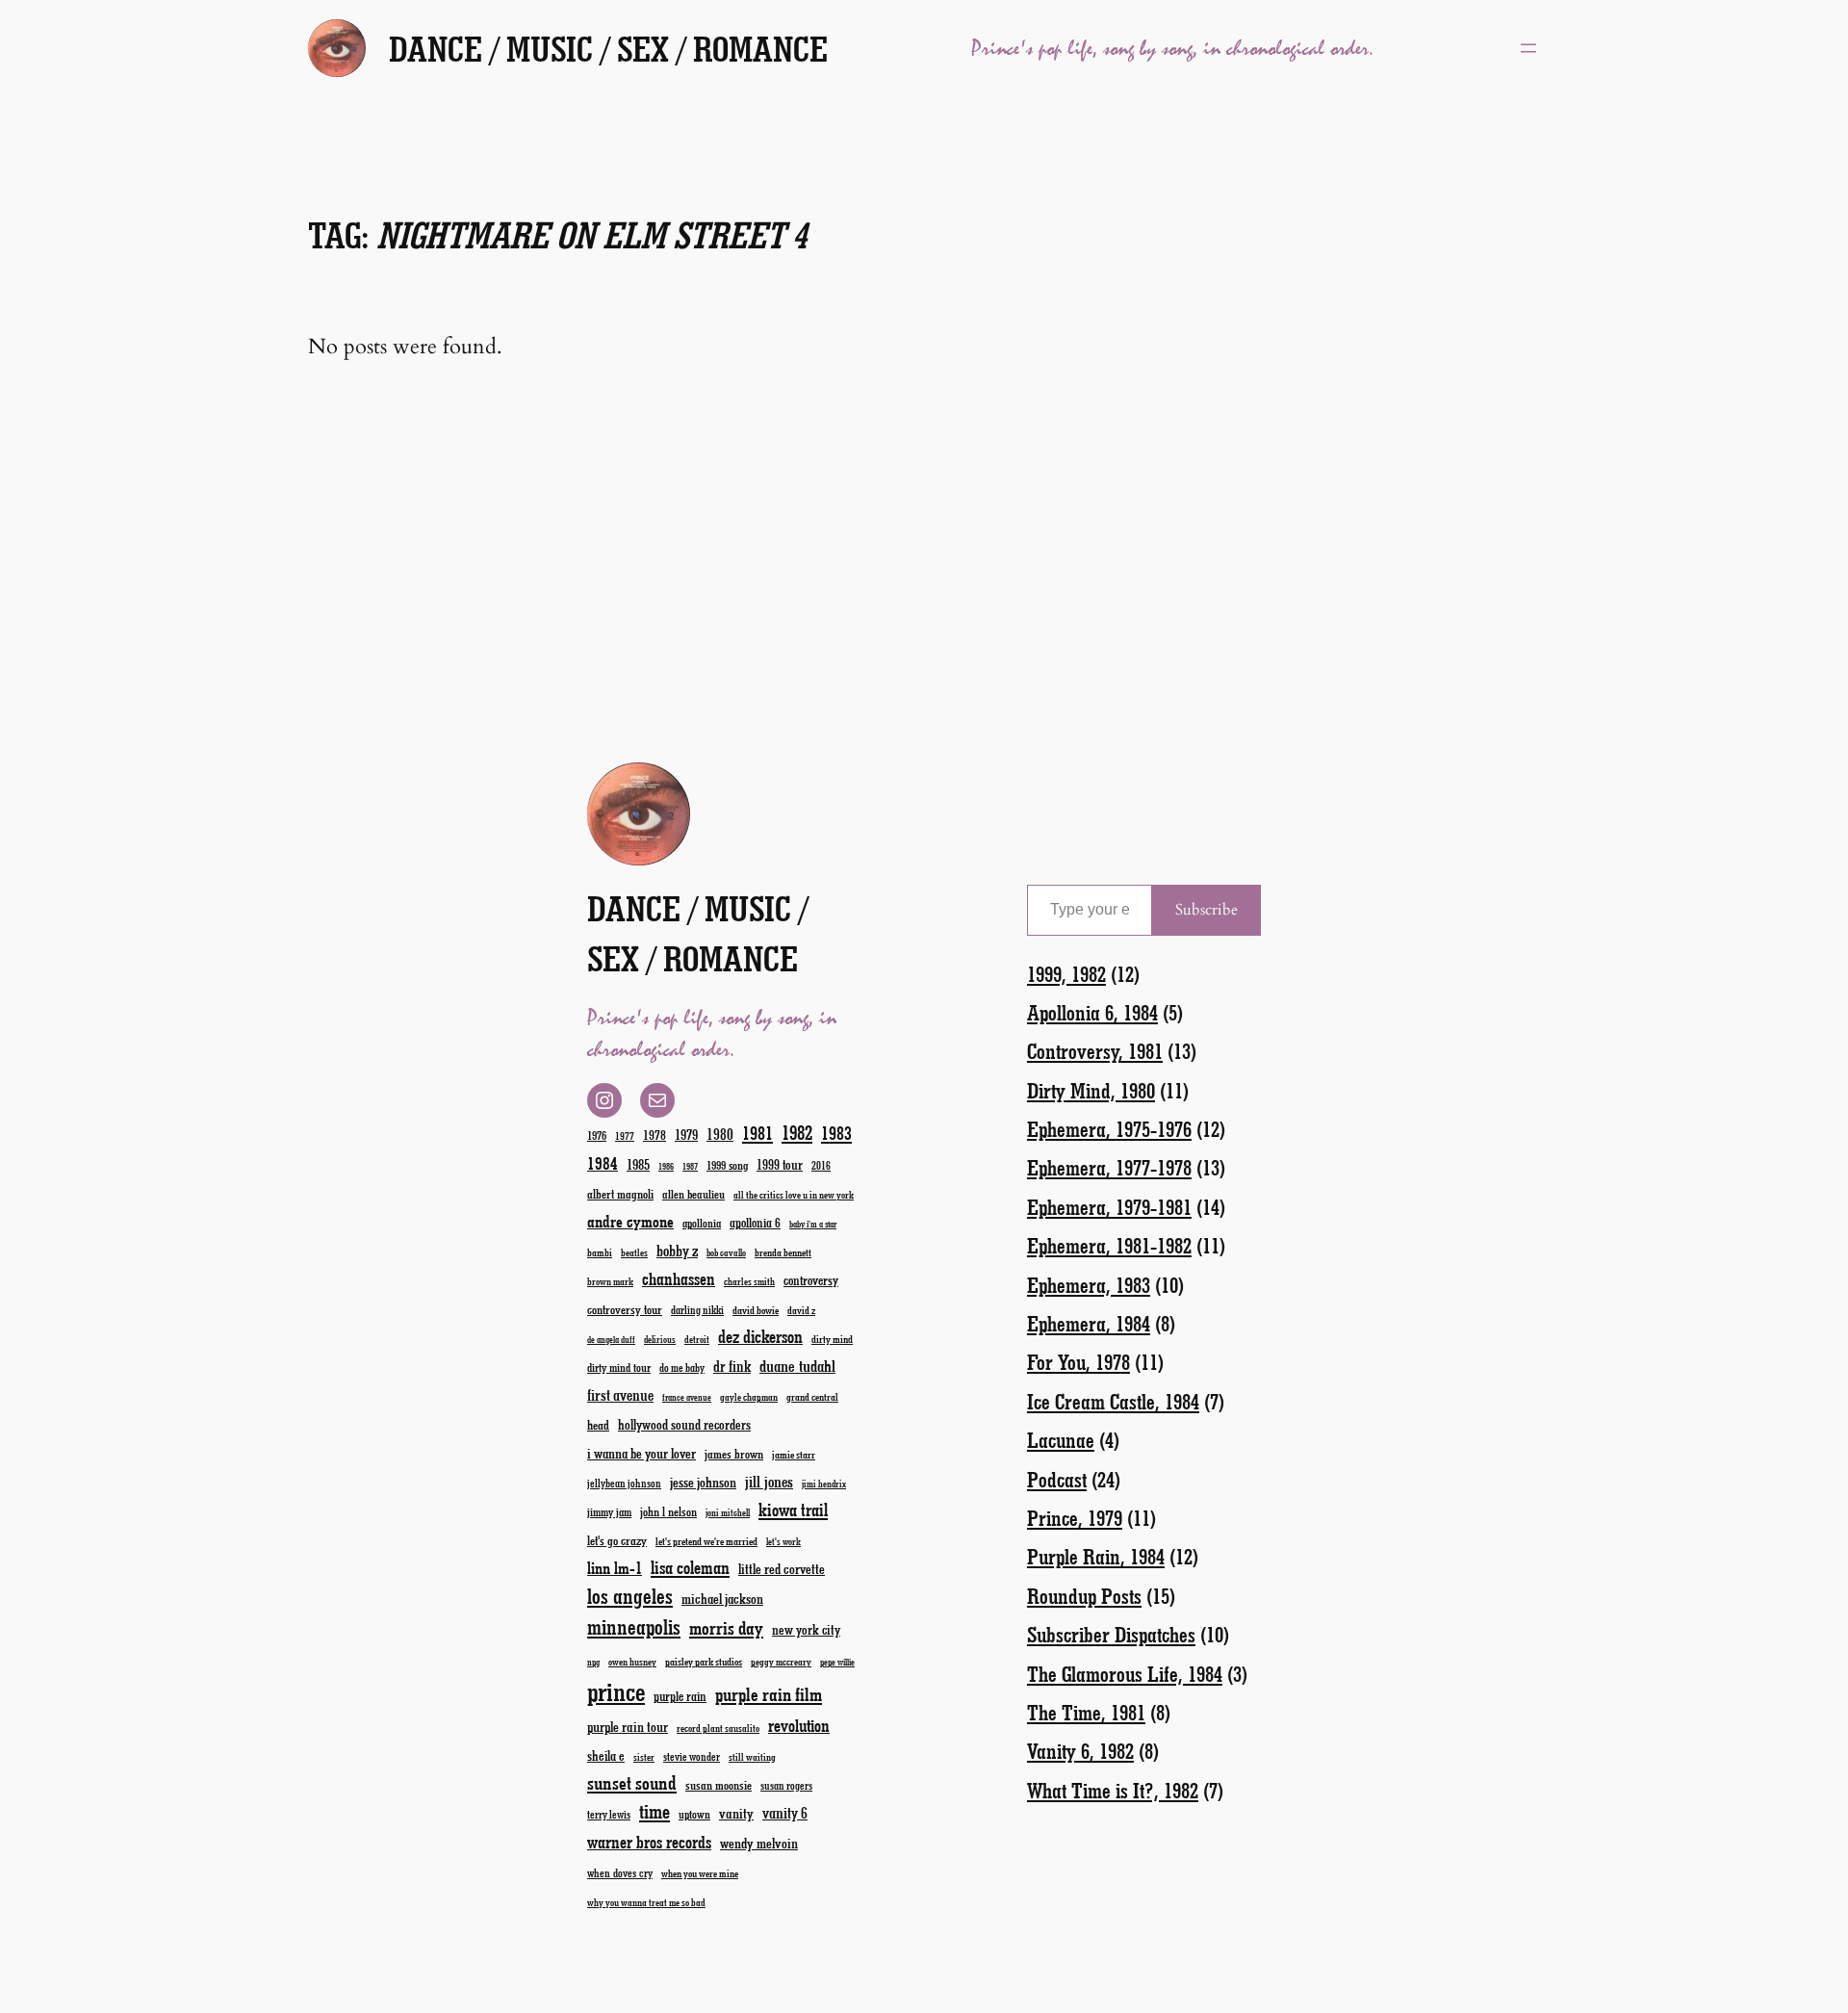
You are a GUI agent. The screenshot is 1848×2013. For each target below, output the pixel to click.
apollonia (702, 1223)
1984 (603, 1163)
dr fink (732, 1366)
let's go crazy (617, 1540)
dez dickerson (760, 1336)
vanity (736, 1813)
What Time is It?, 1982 (1113, 1790)
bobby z (677, 1250)
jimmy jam (609, 1511)
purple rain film (769, 1694)
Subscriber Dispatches (1111, 1634)
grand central (812, 1396)
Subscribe (1206, 910)
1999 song (727, 1165)
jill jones (769, 1481)
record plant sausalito (718, 1728)
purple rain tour (628, 1726)
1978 (654, 1135)
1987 (690, 1166)
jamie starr (794, 1454)
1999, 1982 (1066, 974)
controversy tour (625, 1309)
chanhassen (679, 1278)
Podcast (1057, 1479)
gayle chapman (749, 1397)
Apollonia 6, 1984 (1092, 1012)
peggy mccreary (781, 1662)
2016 (821, 1165)
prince (616, 1691)
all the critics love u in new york (794, 1195)
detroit (697, 1339)
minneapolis (634, 1626)
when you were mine (700, 1873)
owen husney (632, 1662)
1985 (638, 1164)
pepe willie (837, 1662)
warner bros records (649, 1842)
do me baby (682, 1368)
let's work (783, 1541)
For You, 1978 (1078, 1362)
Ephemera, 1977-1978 (1109, 1167)
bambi (600, 1252)
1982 (797, 1132)
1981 (757, 1133)
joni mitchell (728, 1512)
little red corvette (782, 1569)
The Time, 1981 (1086, 1712)
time (654, 1810)
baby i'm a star (813, 1224)
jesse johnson (703, 1482)
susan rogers (786, 1785)
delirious (660, 1339)
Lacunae (1061, 1440)
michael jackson (722, 1599)
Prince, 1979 (1075, 1518)
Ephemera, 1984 (1089, 1323)
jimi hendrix (824, 1484)
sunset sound (632, 1782)
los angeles (630, 1596)
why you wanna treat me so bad (646, 1902)
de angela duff (611, 1340)
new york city (806, 1629)
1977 (625, 1136)
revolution (799, 1725)
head (598, 1424)
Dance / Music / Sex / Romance (608, 48)
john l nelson (668, 1511)
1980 (720, 1134)
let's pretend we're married (706, 1541)
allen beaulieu (693, 1194)
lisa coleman (690, 1567)
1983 (836, 1133)
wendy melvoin (759, 1843)
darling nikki (697, 1310)
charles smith (749, 1281)
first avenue (620, 1394)
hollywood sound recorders (684, 1424)
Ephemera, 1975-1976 (1109, 1129)
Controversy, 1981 (1095, 1051)
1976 (597, 1135)
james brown (734, 1453)
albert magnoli (620, 1193)
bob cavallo (726, 1252)
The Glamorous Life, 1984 (1125, 1674)
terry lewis (609, 1814)
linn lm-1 (615, 1567)
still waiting (752, 1757)
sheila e (606, 1755)
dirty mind (832, 1339)
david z (801, 1310)
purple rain (680, 1696)
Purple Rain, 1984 (1096, 1556)
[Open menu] (1528, 48)
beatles (634, 1252)
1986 (666, 1166)
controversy (811, 1280)
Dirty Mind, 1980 (1091, 1090)
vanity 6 (785, 1812)
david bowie (756, 1310)
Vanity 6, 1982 (1080, 1751)
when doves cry (620, 1872)
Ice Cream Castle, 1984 (1113, 1401)
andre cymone (630, 1221)
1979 (686, 1134)
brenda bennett (783, 1252)
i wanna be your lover (642, 1453)
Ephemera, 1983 (1089, 1285)
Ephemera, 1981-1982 (1109, 1245)
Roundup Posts (1084, 1596)
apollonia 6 (755, 1223)
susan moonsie (719, 1784)
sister (644, 1757)
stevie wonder (692, 1756)
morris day (726, 1627)
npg (593, 1662)
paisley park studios (704, 1661)
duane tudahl (797, 1365)
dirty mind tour (619, 1367)
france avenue (687, 1397)
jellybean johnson (624, 1483)
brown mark (610, 1281)
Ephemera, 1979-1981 (1109, 1207)
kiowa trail (793, 1510)
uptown (694, 1814)
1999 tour (780, 1164)
